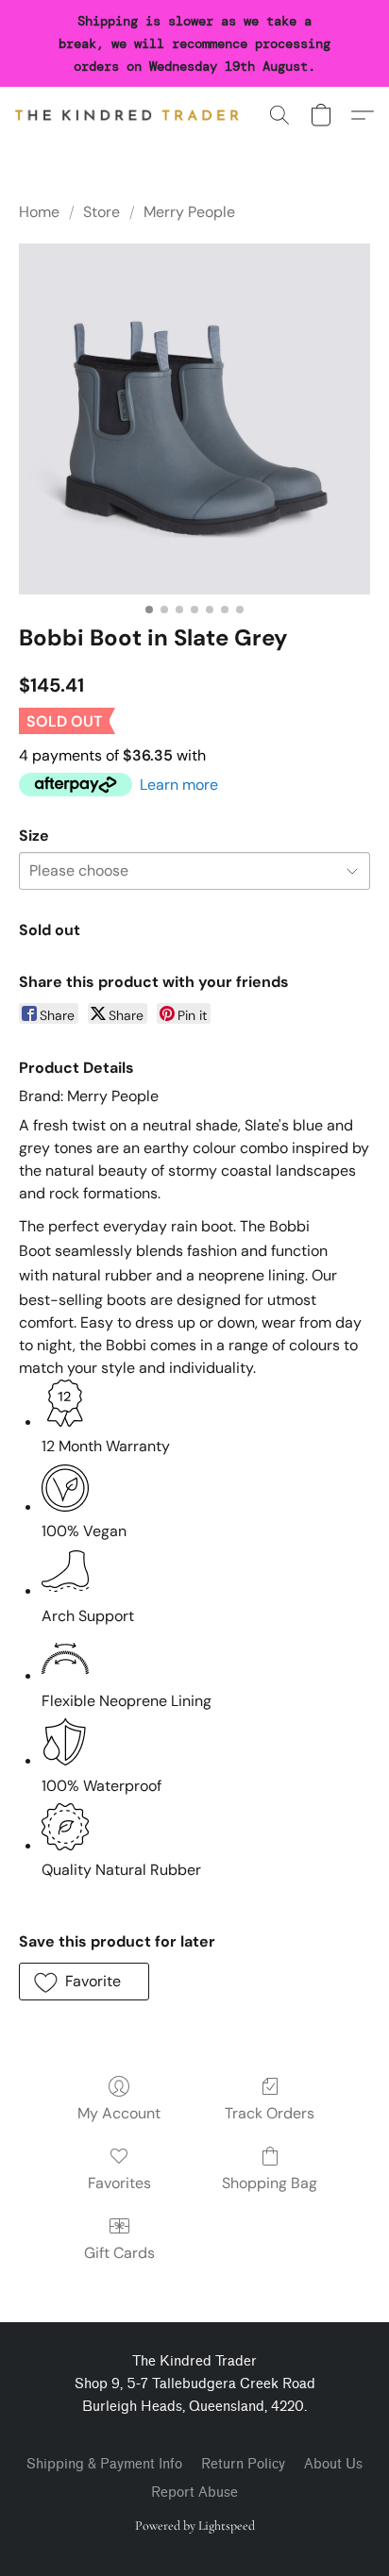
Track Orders (270, 2113)
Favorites (119, 2183)
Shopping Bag (270, 2183)
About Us (333, 2464)
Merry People (189, 212)
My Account (119, 2113)
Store (101, 212)
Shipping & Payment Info (104, 2464)
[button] (133, 115)
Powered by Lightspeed (195, 2526)
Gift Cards (119, 2253)
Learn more (179, 785)
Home (39, 212)
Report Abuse (194, 2492)
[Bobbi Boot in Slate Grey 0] (194, 419)
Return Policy (243, 2464)
